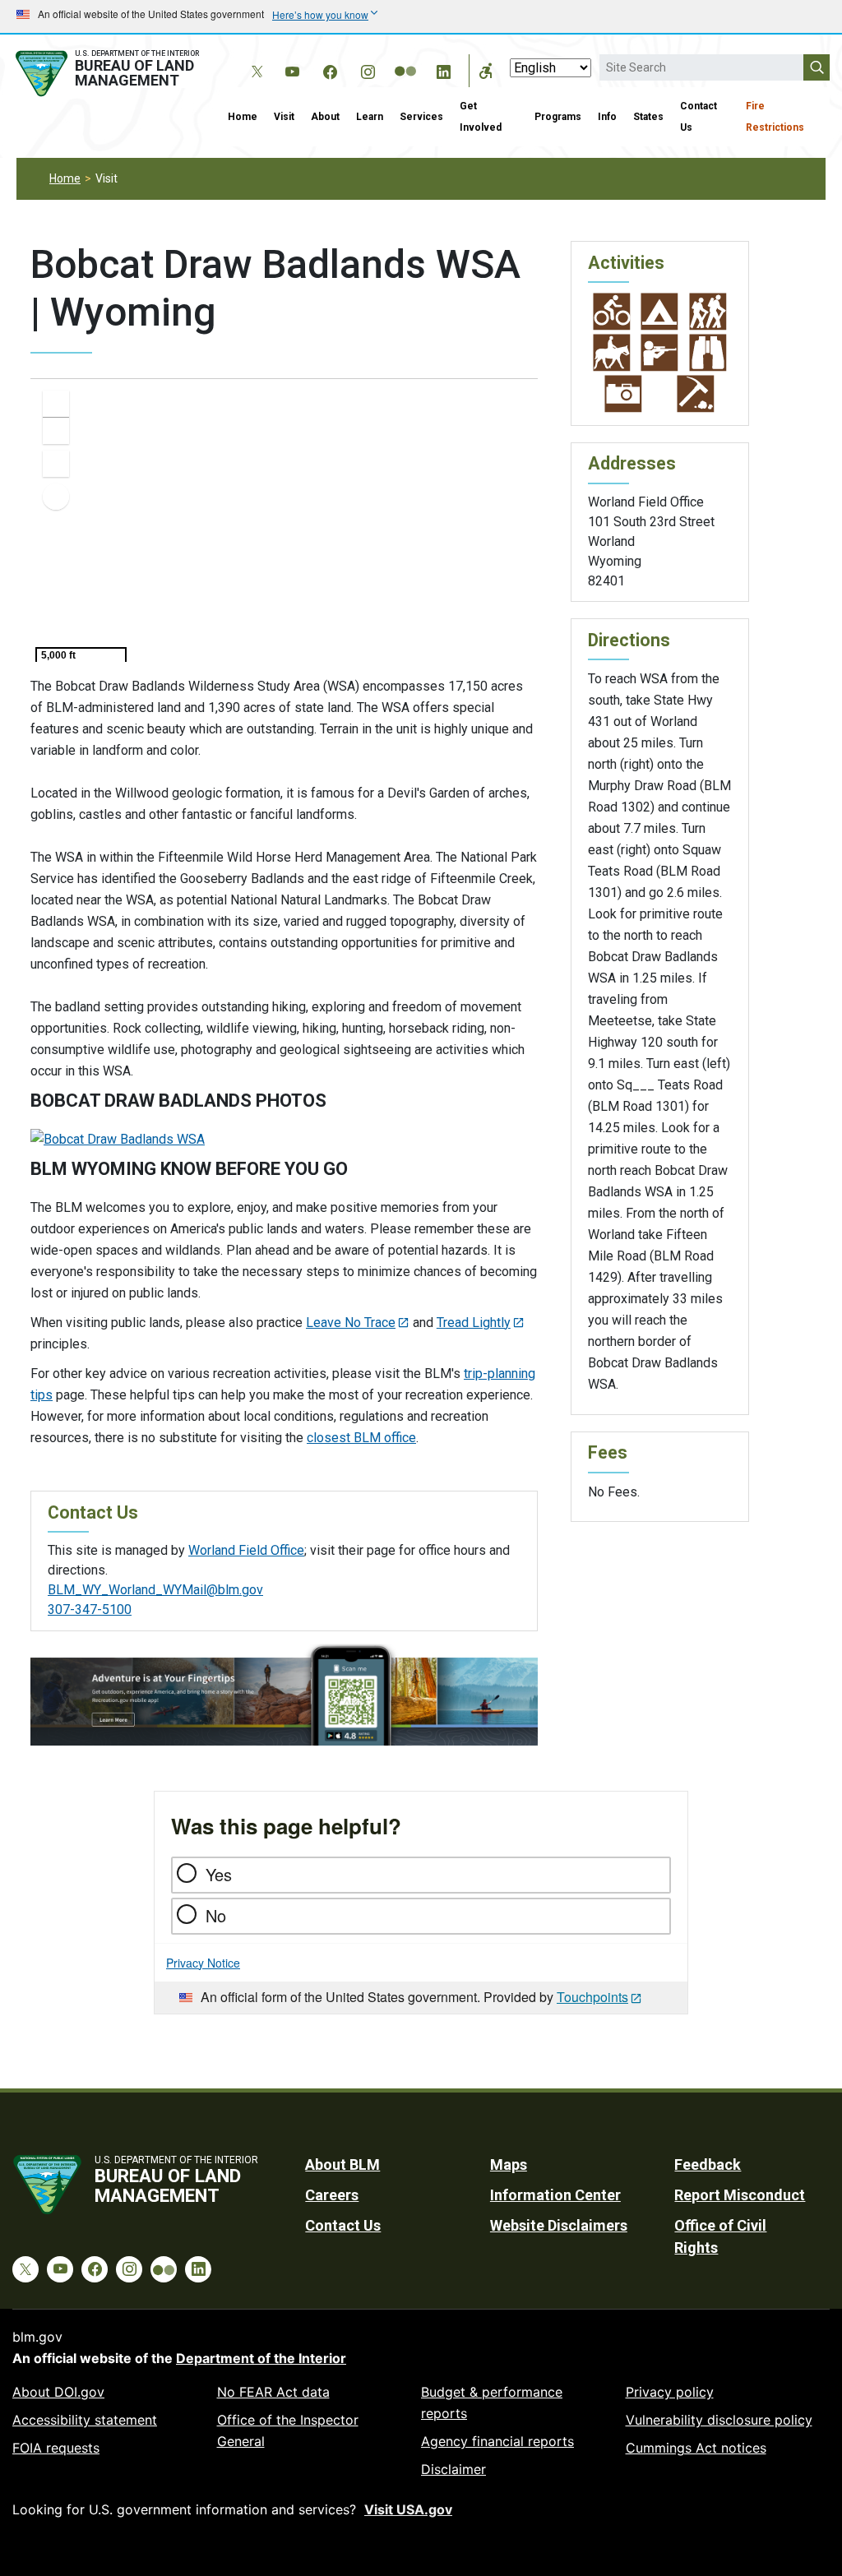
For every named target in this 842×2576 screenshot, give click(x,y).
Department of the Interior (261, 2358)
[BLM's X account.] (254, 59)
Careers (332, 2195)
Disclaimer (453, 2469)
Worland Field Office (246, 1550)
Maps (509, 2164)
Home (243, 117)
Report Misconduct (740, 2195)
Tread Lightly (474, 1323)
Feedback (708, 2164)
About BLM (342, 2164)
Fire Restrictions (775, 117)
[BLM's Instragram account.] (368, 69)
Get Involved (481, 117)
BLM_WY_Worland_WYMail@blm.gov (155, 1590)
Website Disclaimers (559, 2225)
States (648, 117)
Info (607, 117)
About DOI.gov (58, 2392)
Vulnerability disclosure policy (719, 2420)
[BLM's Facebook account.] (330, 69)
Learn (370, 117)
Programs (558, 117)
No (216, 1915)
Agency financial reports (497, 2441)
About (325, 117)
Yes (219, 1874)
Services (421, 117)
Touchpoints (592, 1997)
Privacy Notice (203, 1963)
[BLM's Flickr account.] (405, 59)
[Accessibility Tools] (486, 71)
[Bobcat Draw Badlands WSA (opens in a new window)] (118, 1138)
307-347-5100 (90, 1609)
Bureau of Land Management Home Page (110, 74)
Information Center (555, 2195)
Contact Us (699, 117)
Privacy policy (670, 2392)
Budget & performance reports (492, 2403)
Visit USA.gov (408, 2509)
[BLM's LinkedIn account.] (443, 69)
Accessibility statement (85, 2420)
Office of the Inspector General (288, 2430)
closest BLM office (361, 1438)
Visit (284, 117)
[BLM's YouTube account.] (292, 69)
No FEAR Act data (273, 2392)
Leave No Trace (351, 1323)
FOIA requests (56, 2448)
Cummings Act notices (696, 2448)
